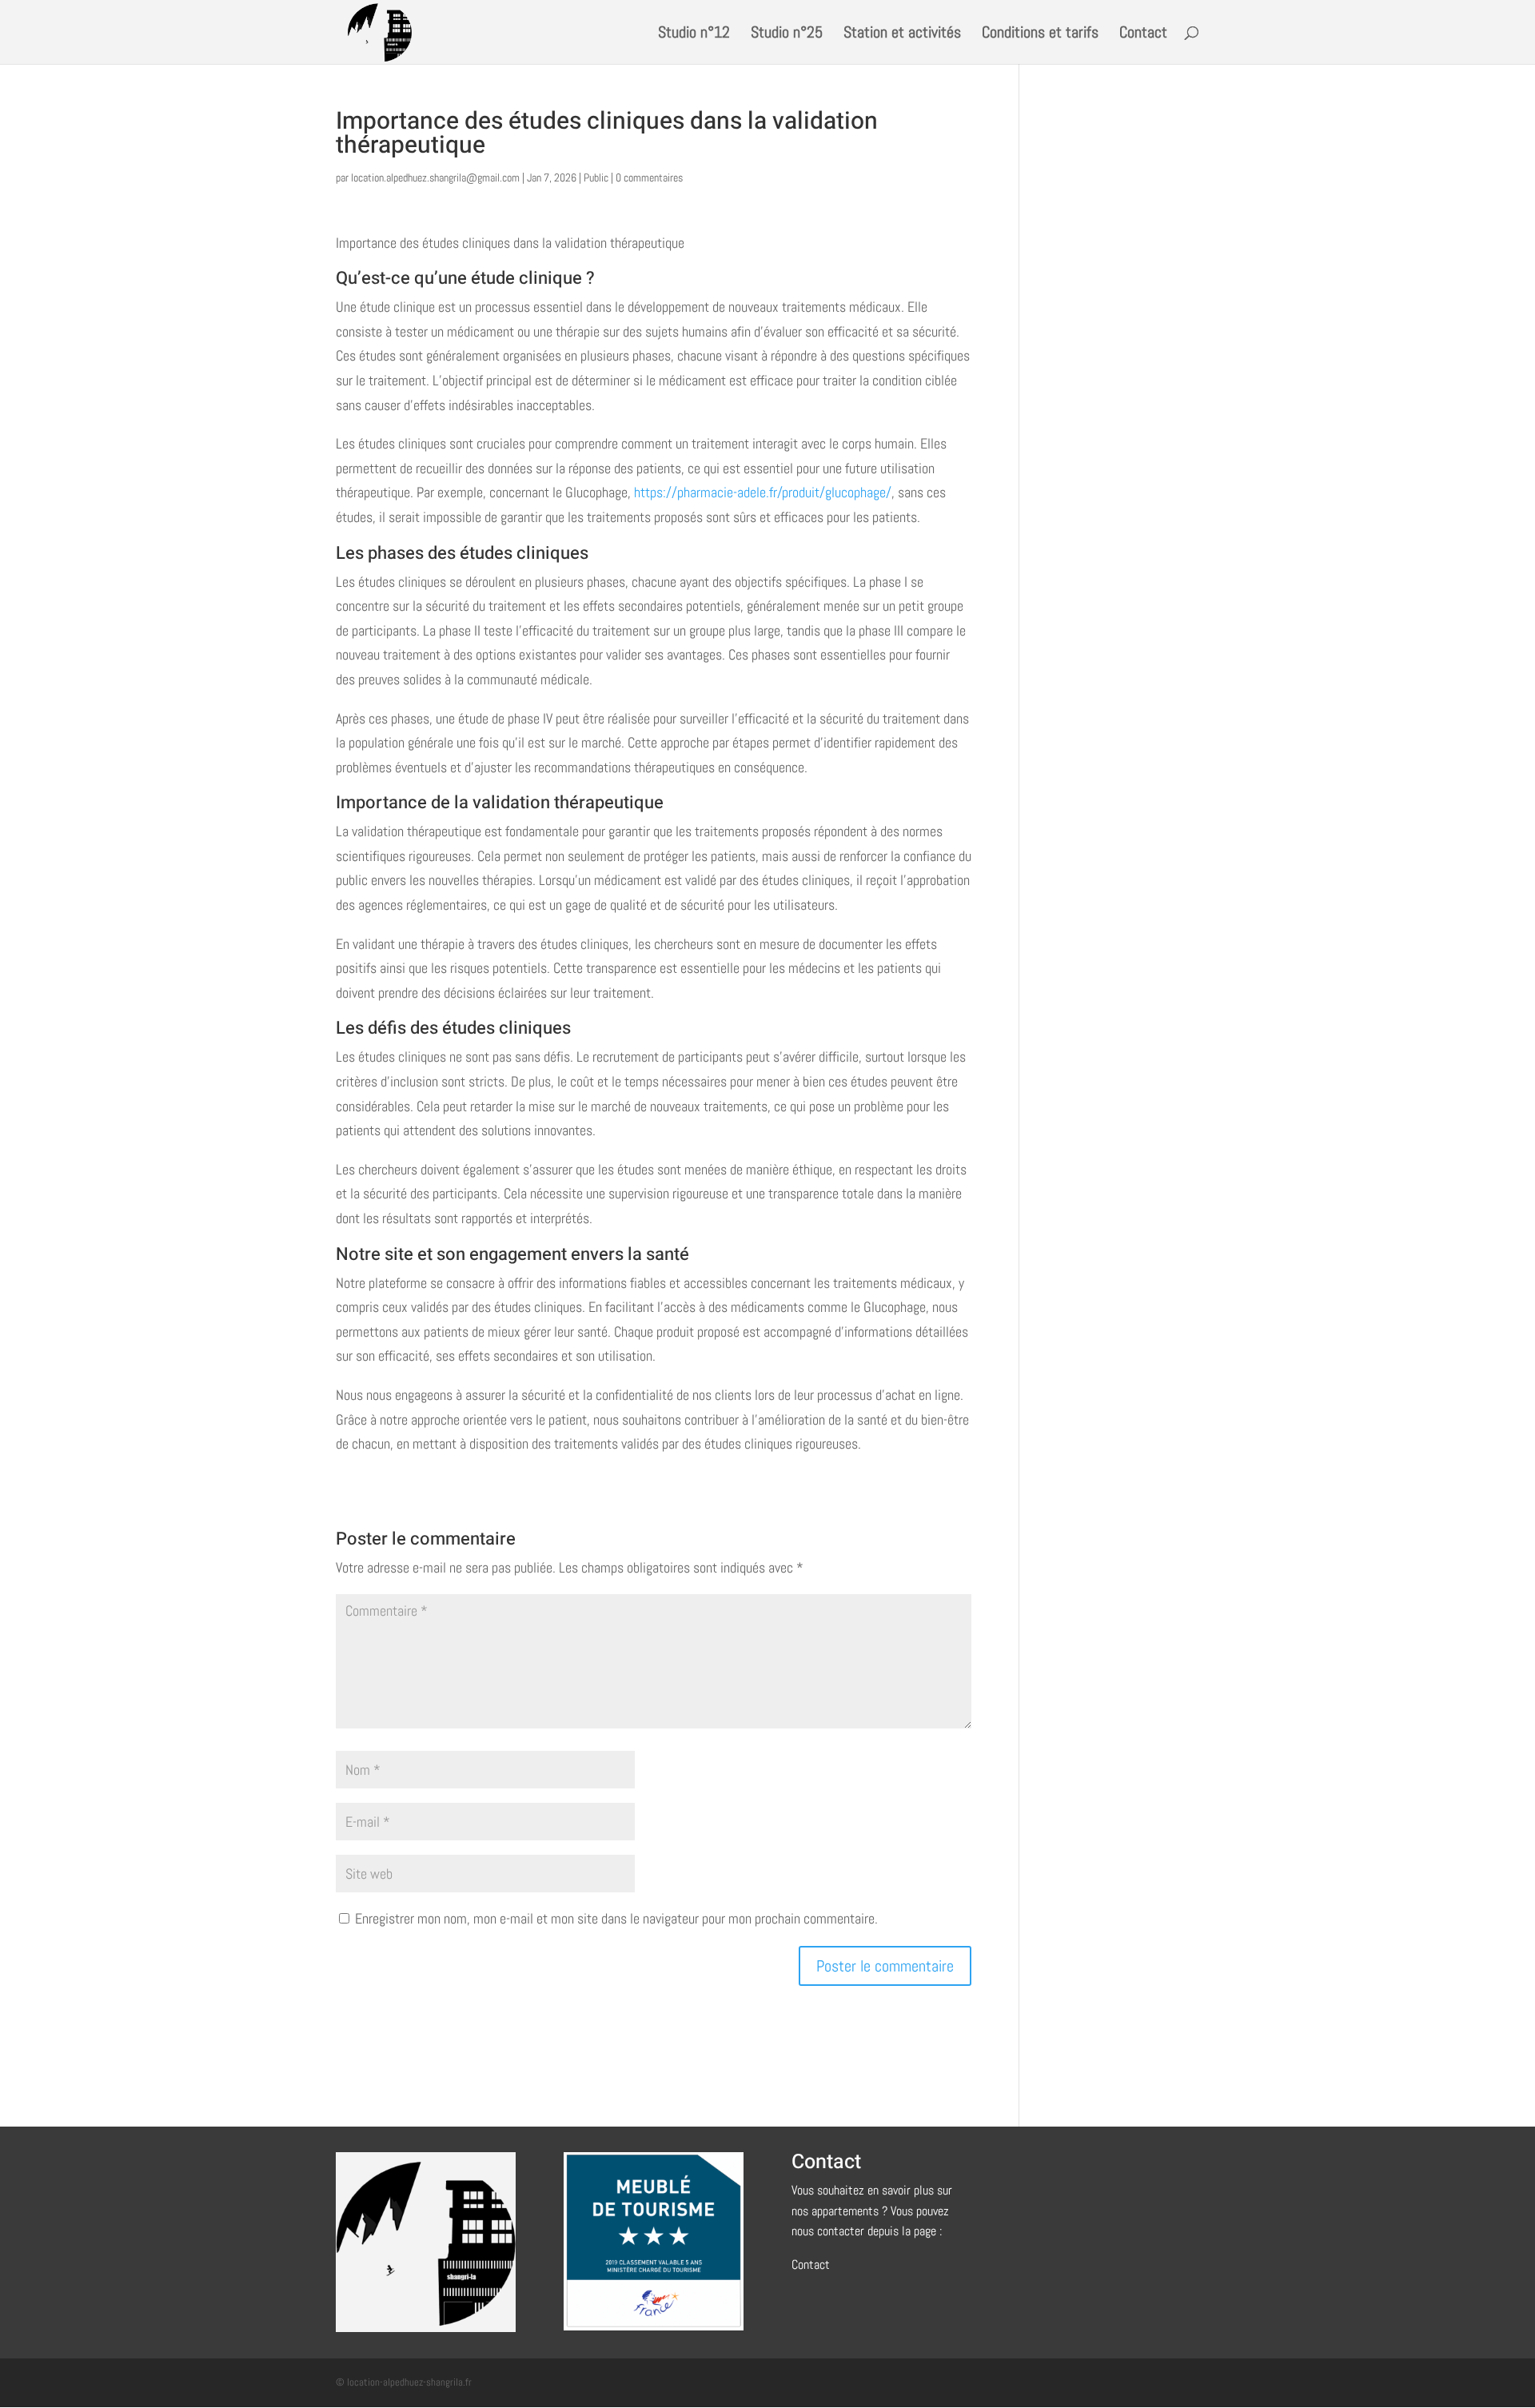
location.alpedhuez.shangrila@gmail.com (435, 177)
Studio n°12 (694, 34)
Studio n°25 (787, 34)
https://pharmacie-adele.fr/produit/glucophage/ (763, 492)
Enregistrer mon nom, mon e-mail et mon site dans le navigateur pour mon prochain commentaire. (616, 1918)
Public (596, 177)
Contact (1143, 34)
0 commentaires (649, 177)
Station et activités (902, 34)
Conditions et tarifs (1040, 34)
